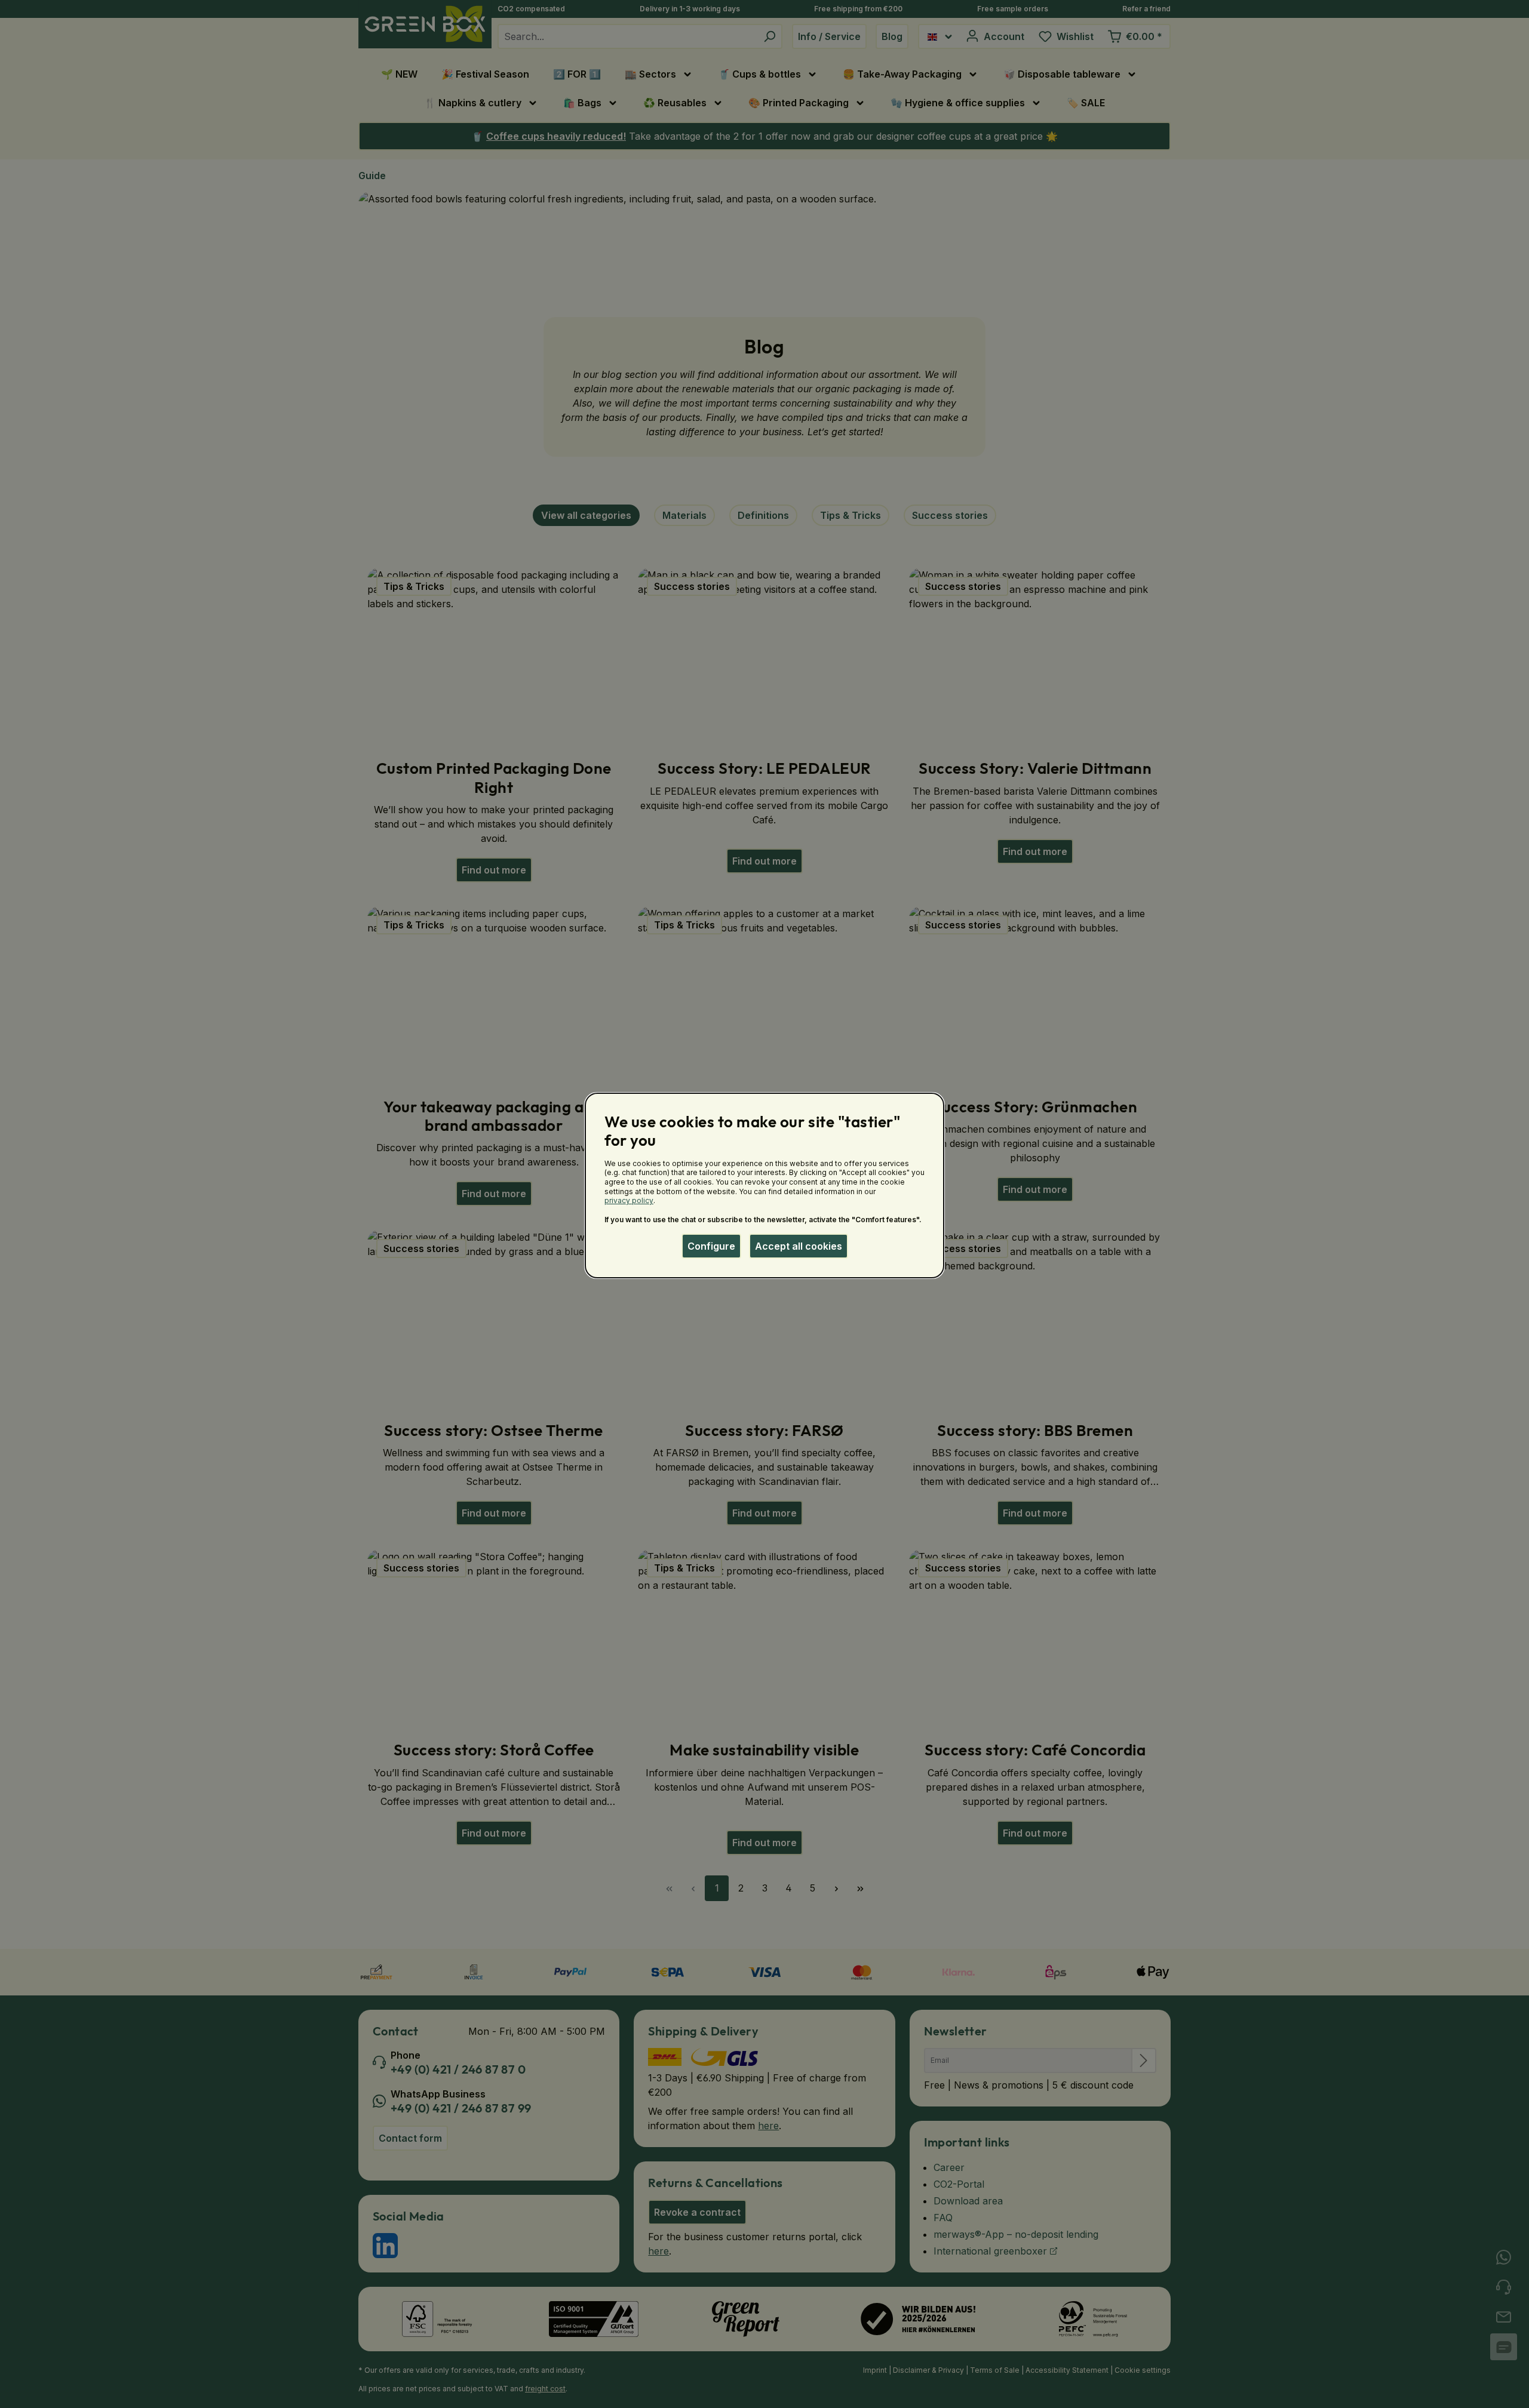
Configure (711, 1246)
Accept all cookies (799, 1246)
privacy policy (629, 1200)
